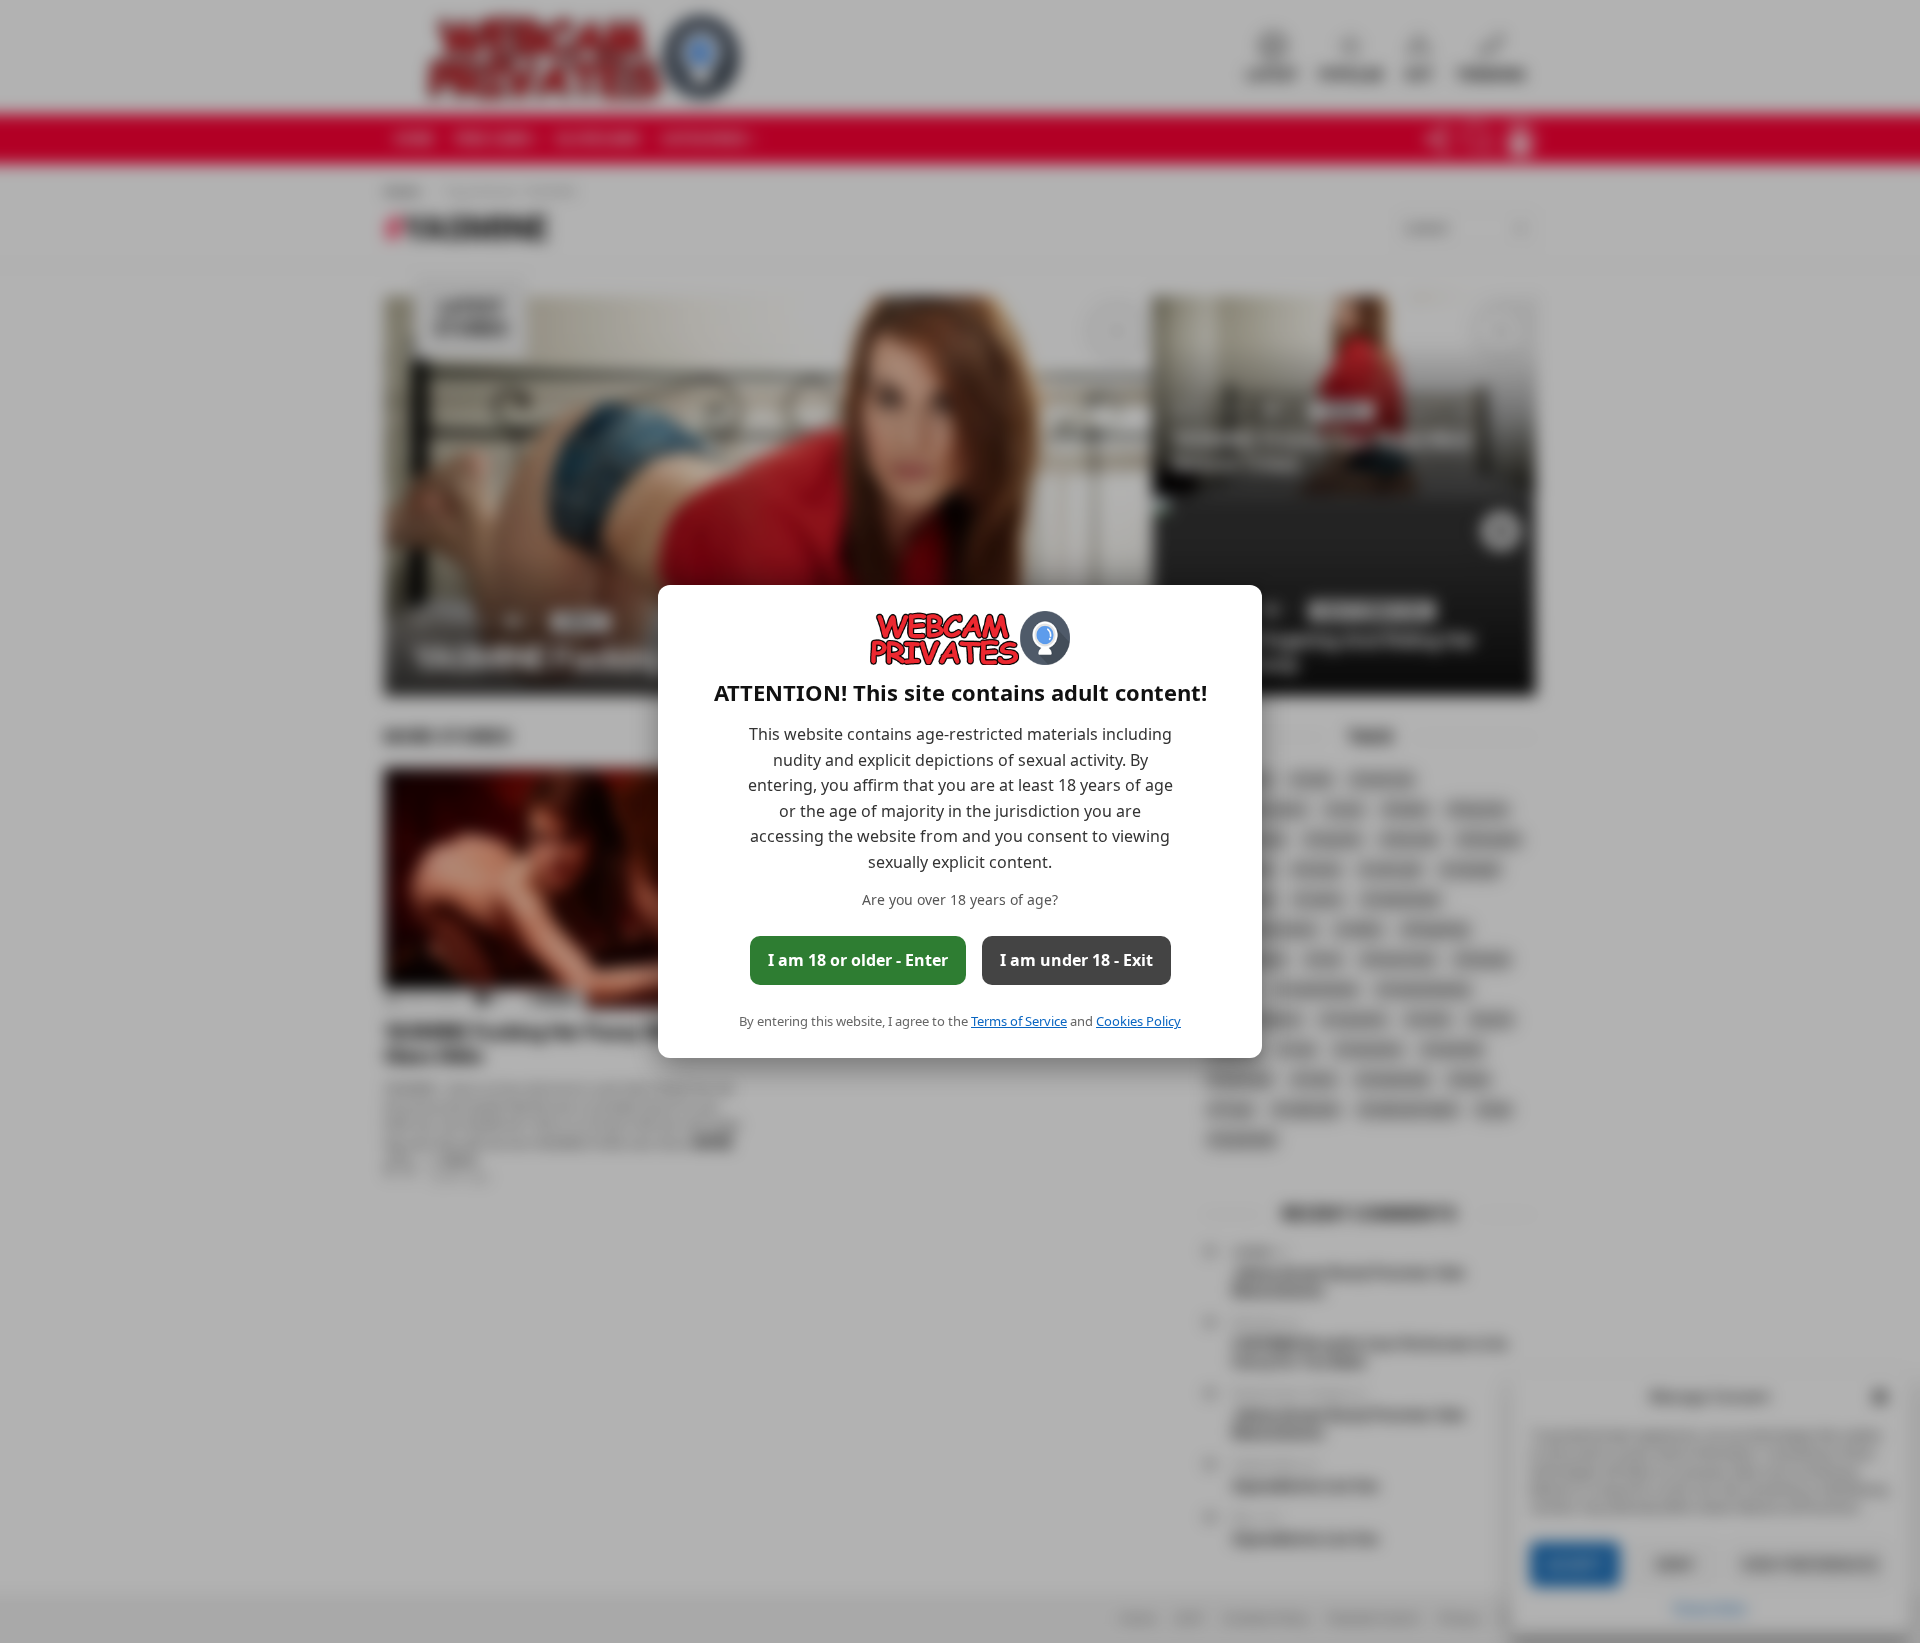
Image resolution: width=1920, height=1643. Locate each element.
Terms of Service (1019, 1021)
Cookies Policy (1138, 1021)
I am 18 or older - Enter (858, 960)
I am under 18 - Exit (1076, 960)
